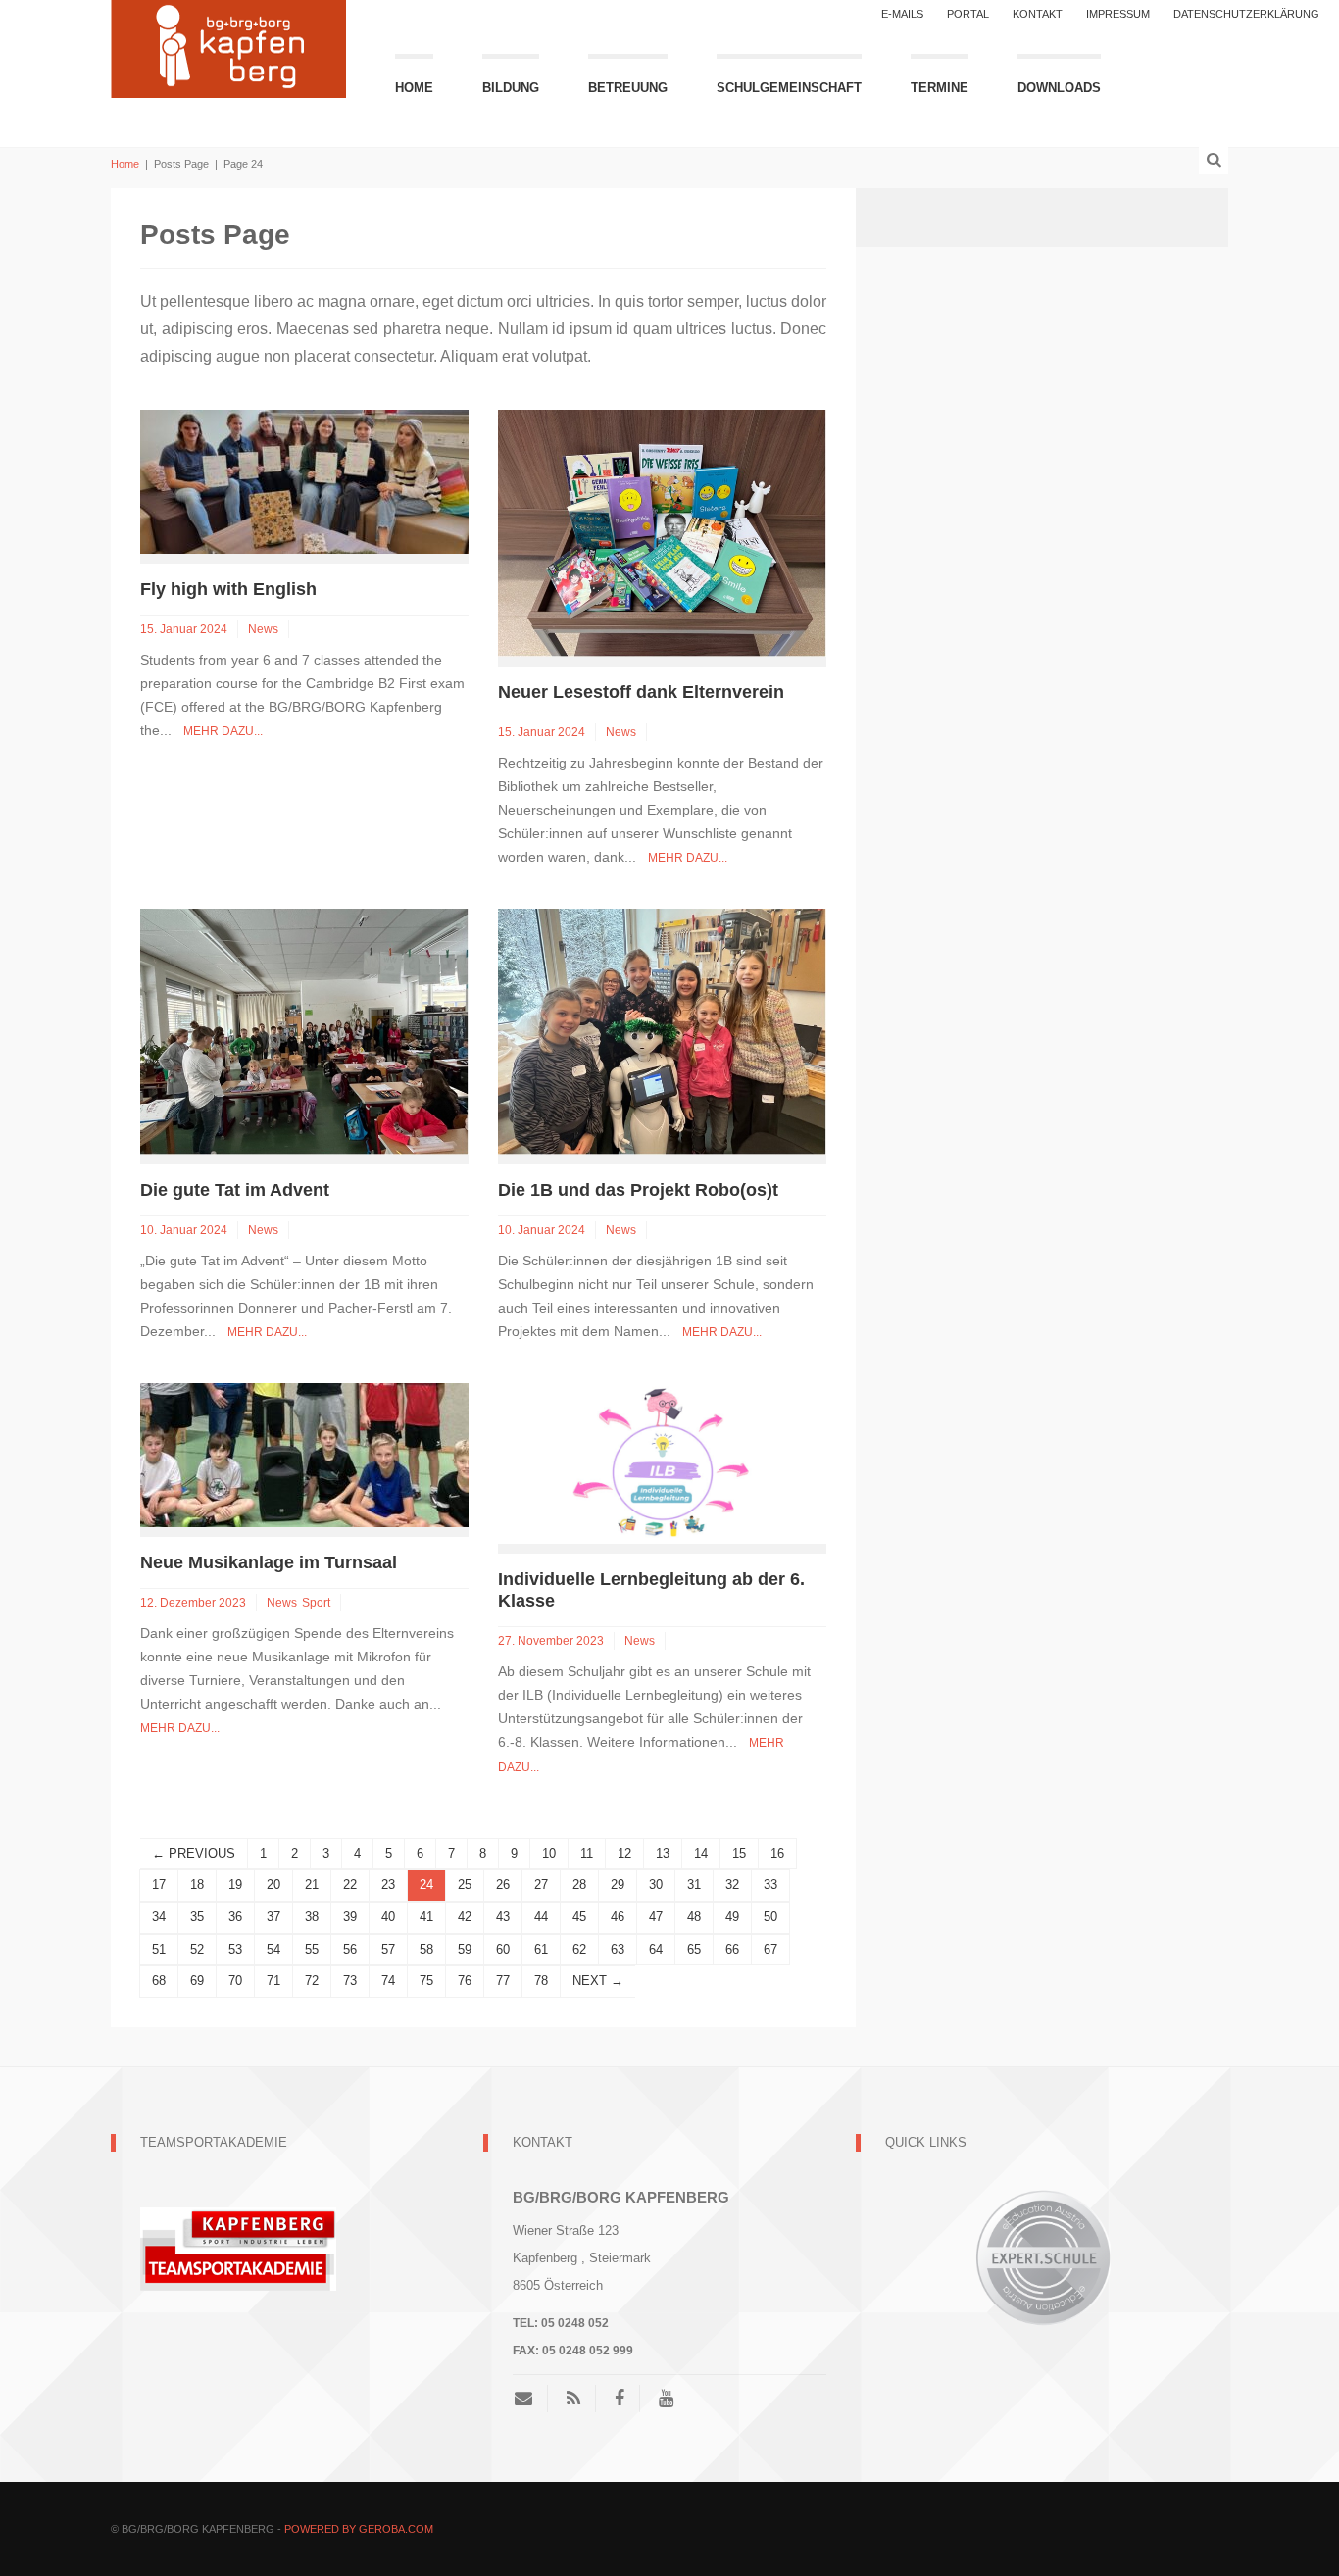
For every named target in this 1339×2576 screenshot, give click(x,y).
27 (541, 1884)
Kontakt (1038, 14)
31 (694, 1884)
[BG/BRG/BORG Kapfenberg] (228, 47)
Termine (940, 88)
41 (426, 1917)
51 (159, 1949)
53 (235, 1949)
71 (273, 1981)
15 (739, 1853)
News (263, 629)
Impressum (1118, 14)
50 (770, 1917)
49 (732, 1917)
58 (426, 1949)
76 (465, 1981)
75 (426, 1981)
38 (312, 1917)
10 (549, 1853)
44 (541, 1917)
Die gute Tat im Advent (235, 1190)
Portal (968, 14)
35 (197, 1917)
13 (663, 1853)
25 (465, 1884)
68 (159, 1981)
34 (159, 1917)
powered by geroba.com (359, 2529)
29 (618, 1884)
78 (541, 1981)
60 (503, 1949)
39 (350, 1917)
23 (388, 1884)
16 (777, 1853)
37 (273, 1917)
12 (624, 1853)
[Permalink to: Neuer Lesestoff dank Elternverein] (662, 532)
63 (618, 1949)
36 (235, 1917)
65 (694, 1949)
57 (388, 1949)
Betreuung (628, 88)
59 (465, 1949)
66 (732, 1949)
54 (273, 1949)
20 (273, 1884)
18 (197, 1884)
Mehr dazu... (223, 731)
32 (732, 1884)
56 (350, 1949)
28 (579, 1884)
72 (312, 1981)
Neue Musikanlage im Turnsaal (269, 1562)
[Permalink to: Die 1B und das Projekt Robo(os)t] (662, 1031)
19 (235, 1884)
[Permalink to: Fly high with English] (304, 481)
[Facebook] (620, 2399)
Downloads (1059, 88)
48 (694, 1917)
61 (541, 1949)
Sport (316, 1603)
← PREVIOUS (194, 1853)
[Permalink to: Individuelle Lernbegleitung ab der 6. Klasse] (662, 1462)
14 (701, 1853)
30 (656, 1884)
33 (770, 1884)
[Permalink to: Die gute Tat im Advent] (304, 1031)
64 (656, 1949)
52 (197, 1949)
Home (414, 88)
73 (350, 1981)
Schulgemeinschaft (789, 88)
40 (388, 1917)
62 (579, 1949)
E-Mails (902, 14)
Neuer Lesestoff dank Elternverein (641, 692)
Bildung (511, 88)
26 (503, 1884)
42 (465, 1917)
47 (656, 1917)
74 (388, 1981)
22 (350, 1884)
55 (312, 1949)
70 (235, 1981)
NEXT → (598, 1981)
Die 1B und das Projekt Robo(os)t (638, 1190)
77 (503, 1981)
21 (312, 1884)
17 (159, 1884)
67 (770, 1949)
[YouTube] (666, 2399)
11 (587, 1853)
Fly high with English (231, 589)
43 (503, 1917)
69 (197, 1981)
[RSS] (573, 2399)
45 (579, 1917)
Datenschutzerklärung (1246, 14)
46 (618, 1917)
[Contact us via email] (531, 2399)
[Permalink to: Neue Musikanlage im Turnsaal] (304, 1454)
